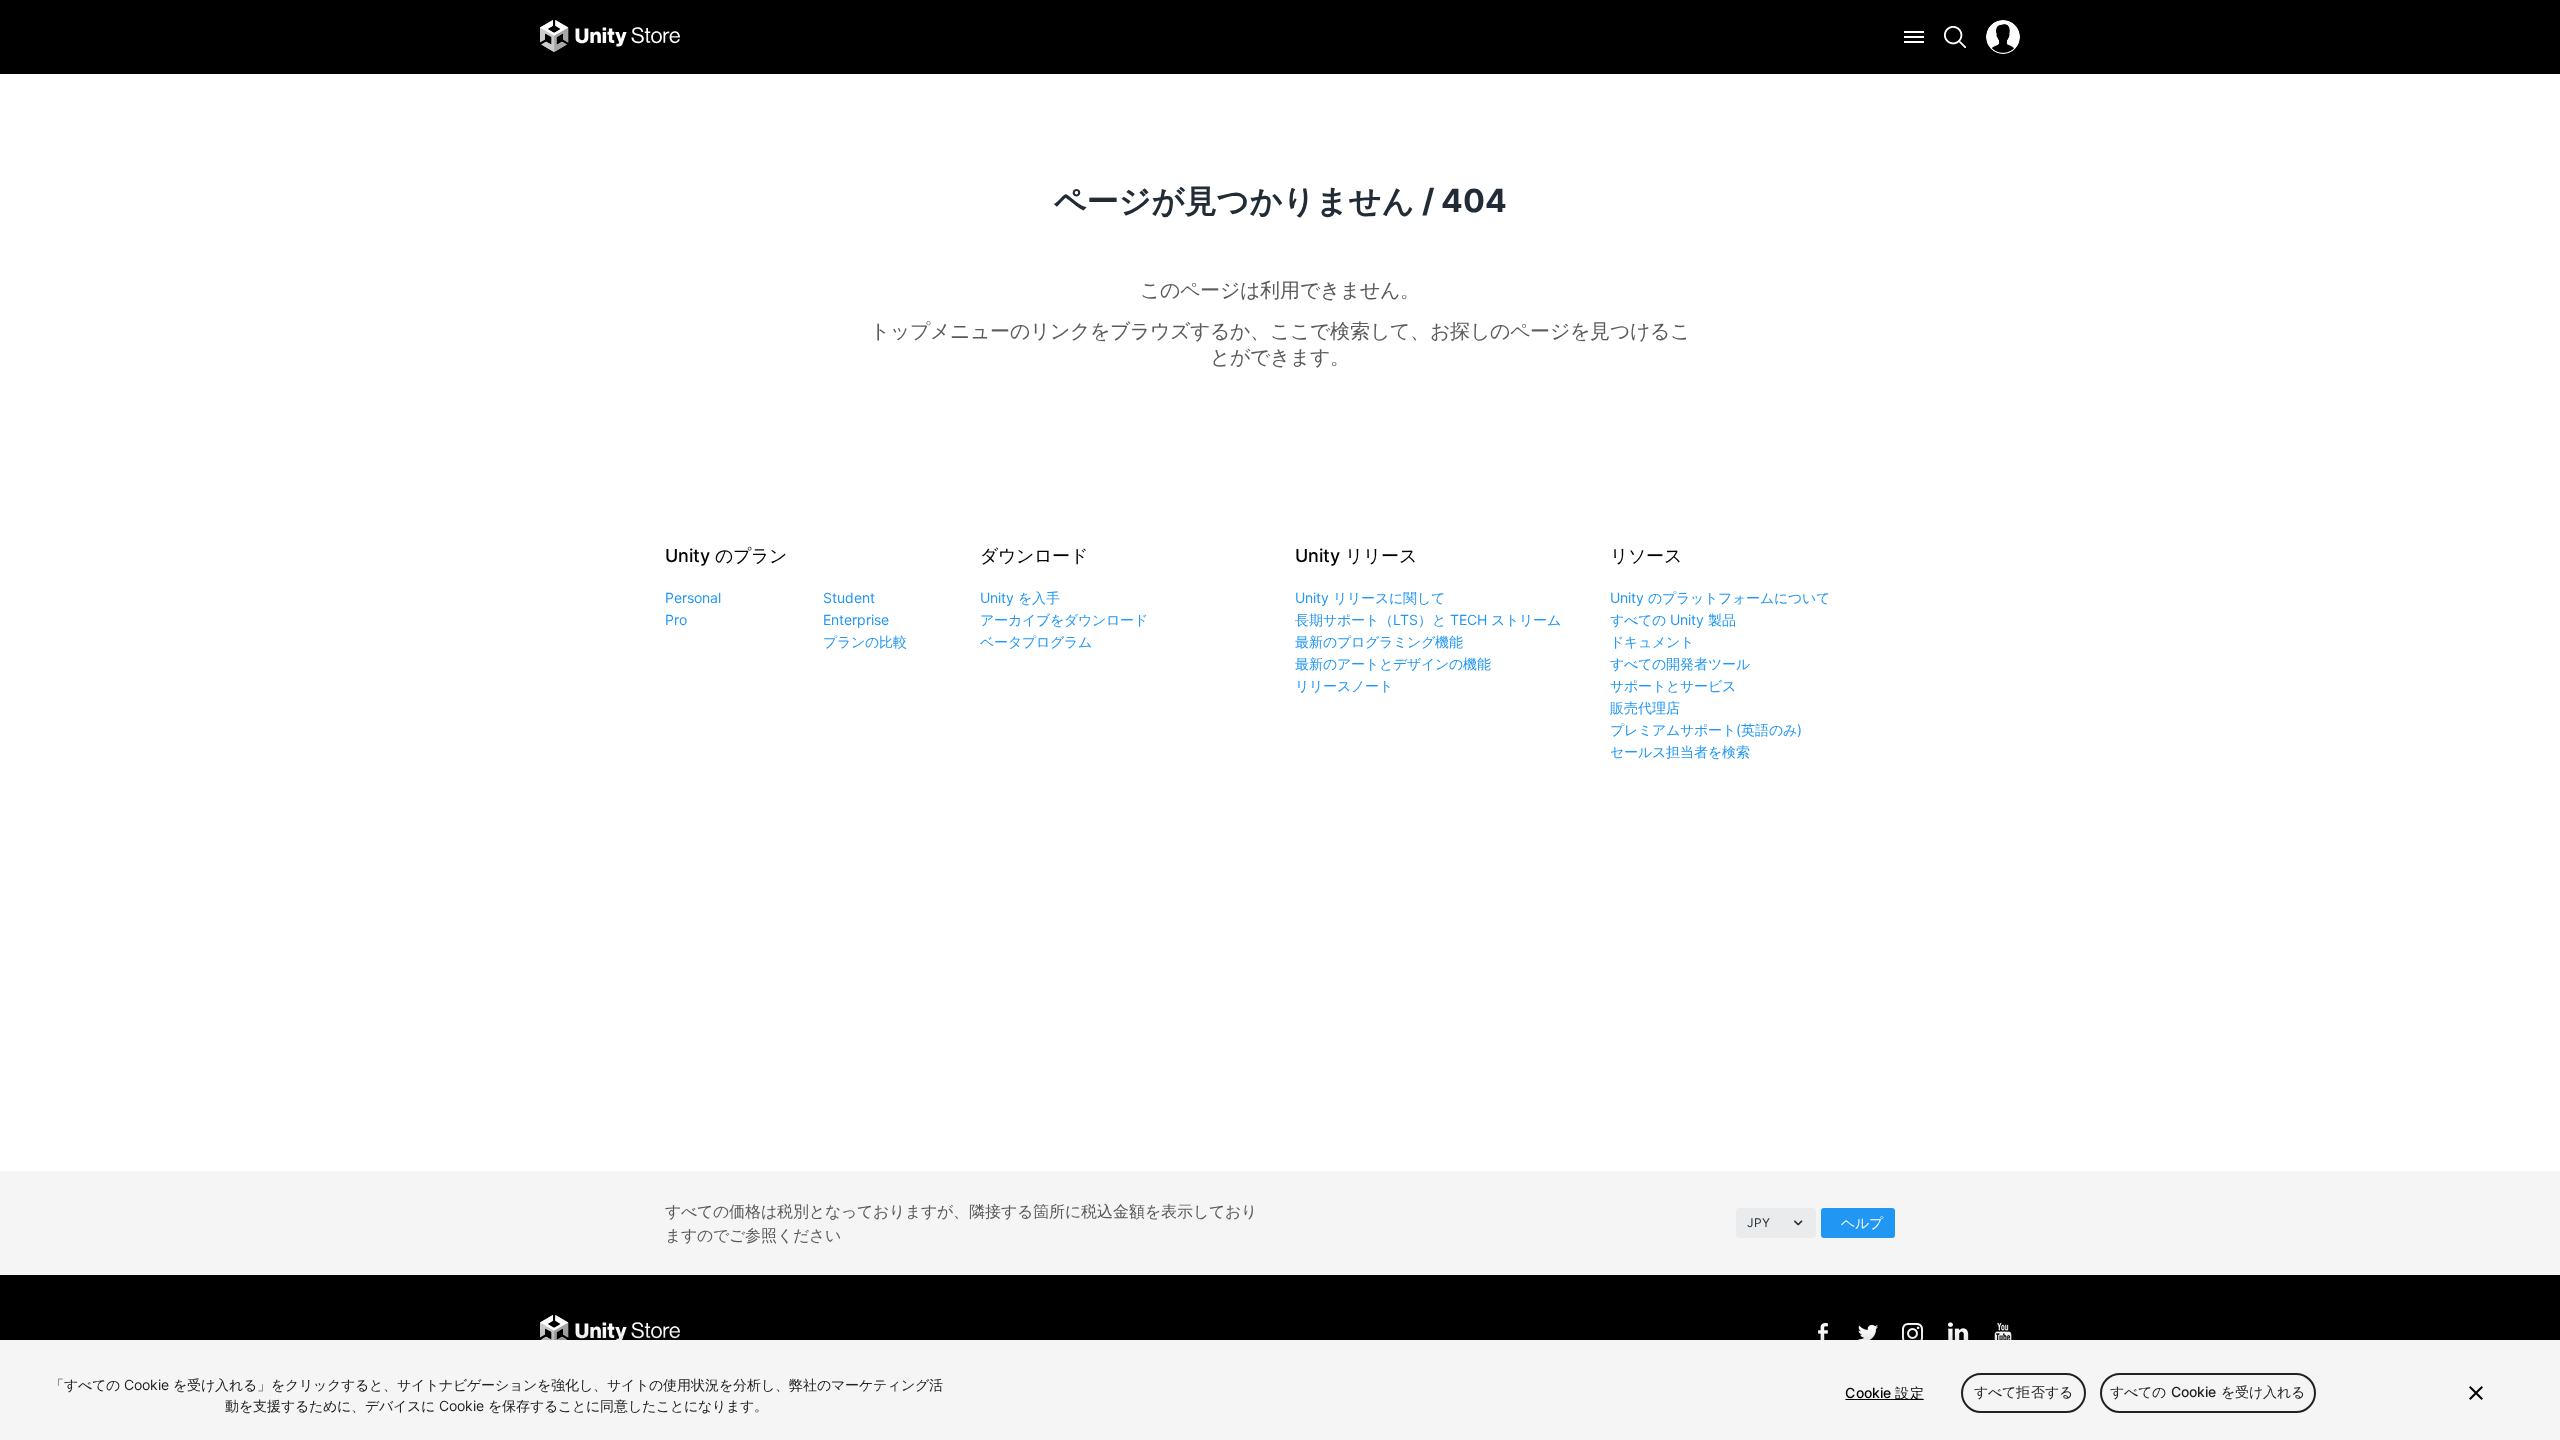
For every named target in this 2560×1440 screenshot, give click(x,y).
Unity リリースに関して (1370, 597)
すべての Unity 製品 (1673, 619)
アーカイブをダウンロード (1064, 619)
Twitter (1867, 1332)
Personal (693, 597)
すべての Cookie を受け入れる (2208, 1392)
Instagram (1912, 1332)
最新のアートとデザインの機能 (1393, 663)
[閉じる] (2476, 1393)
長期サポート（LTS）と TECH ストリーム (1428, 619)
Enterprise (856, 619)
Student (849, 597)
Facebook (1822, 1332)
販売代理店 (1645, 707)
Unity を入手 (1020, 597)
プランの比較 (865, 641)
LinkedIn (1957, 1332)
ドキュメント (1652, 641)
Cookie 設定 (1884, 1392)
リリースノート (1344, 685)
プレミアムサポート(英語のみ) (1706, 729)
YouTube (2002, 1332)
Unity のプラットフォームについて (1720, 597)
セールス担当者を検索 (1680, 751)
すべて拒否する (2023, 1392)
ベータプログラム (1036, 641)
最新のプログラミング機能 (1379, 641)
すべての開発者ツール (1680, 663)
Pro (676, 619)
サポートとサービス (1673, 685)
